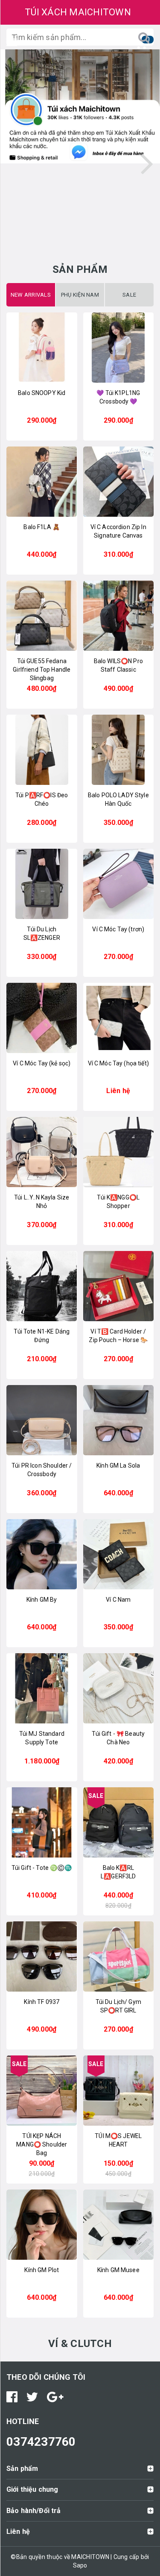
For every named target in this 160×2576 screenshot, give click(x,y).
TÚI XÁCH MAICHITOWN (78, 12)
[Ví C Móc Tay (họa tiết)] (119, 1018)
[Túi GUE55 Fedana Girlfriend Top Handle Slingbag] (42, 616)
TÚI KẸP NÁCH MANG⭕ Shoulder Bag (42, 2144)
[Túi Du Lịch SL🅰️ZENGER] (42, 884)
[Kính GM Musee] (119, 2225)
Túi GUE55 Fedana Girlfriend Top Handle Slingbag (42, 670)
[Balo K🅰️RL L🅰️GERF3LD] (119, 1822)
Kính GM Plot (42, 2270)
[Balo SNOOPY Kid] (42, 348)
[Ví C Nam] (119, 1554)
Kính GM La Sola (118, 1465)
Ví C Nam (118, 1600)
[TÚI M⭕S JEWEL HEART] (119, 2091)
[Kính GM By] (42, 1554)
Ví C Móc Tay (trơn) (118, 929)
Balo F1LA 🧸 (42, 527)
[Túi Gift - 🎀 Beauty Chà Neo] (119, 1688)
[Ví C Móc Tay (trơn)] (119, 884)
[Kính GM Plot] (42, 2225)
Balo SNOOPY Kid (42, 393)
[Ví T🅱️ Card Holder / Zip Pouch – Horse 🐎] (119, 1286)
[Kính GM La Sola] (119, 1420)
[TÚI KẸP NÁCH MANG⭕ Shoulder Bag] (42, 2091)
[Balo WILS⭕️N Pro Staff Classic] (119, 616)
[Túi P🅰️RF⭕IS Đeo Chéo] (42, 750)
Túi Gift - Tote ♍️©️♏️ (42, 1868)
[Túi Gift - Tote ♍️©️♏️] (42, 1822)
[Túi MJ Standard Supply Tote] (42, 1688)
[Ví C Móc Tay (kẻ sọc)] (42, 1018)
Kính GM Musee (118, 2270)
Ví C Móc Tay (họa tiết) (118, 1063)
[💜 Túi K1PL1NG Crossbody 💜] (119, 348)
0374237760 (41, 2442)
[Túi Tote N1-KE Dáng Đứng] (42, 1286)
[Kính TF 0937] (42, 1956)
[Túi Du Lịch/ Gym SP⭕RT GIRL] (119, 1956)
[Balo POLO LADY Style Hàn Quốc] (119, 750)
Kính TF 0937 (42, 2002)
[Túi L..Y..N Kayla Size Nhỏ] (42, 1152)
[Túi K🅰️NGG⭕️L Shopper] (119, 1152)
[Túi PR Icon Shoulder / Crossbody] (42, 1420)
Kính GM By (42, 1600)
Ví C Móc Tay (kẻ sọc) (42, 1063)
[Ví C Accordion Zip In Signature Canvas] (119, 482)
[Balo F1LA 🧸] (42, 482)
